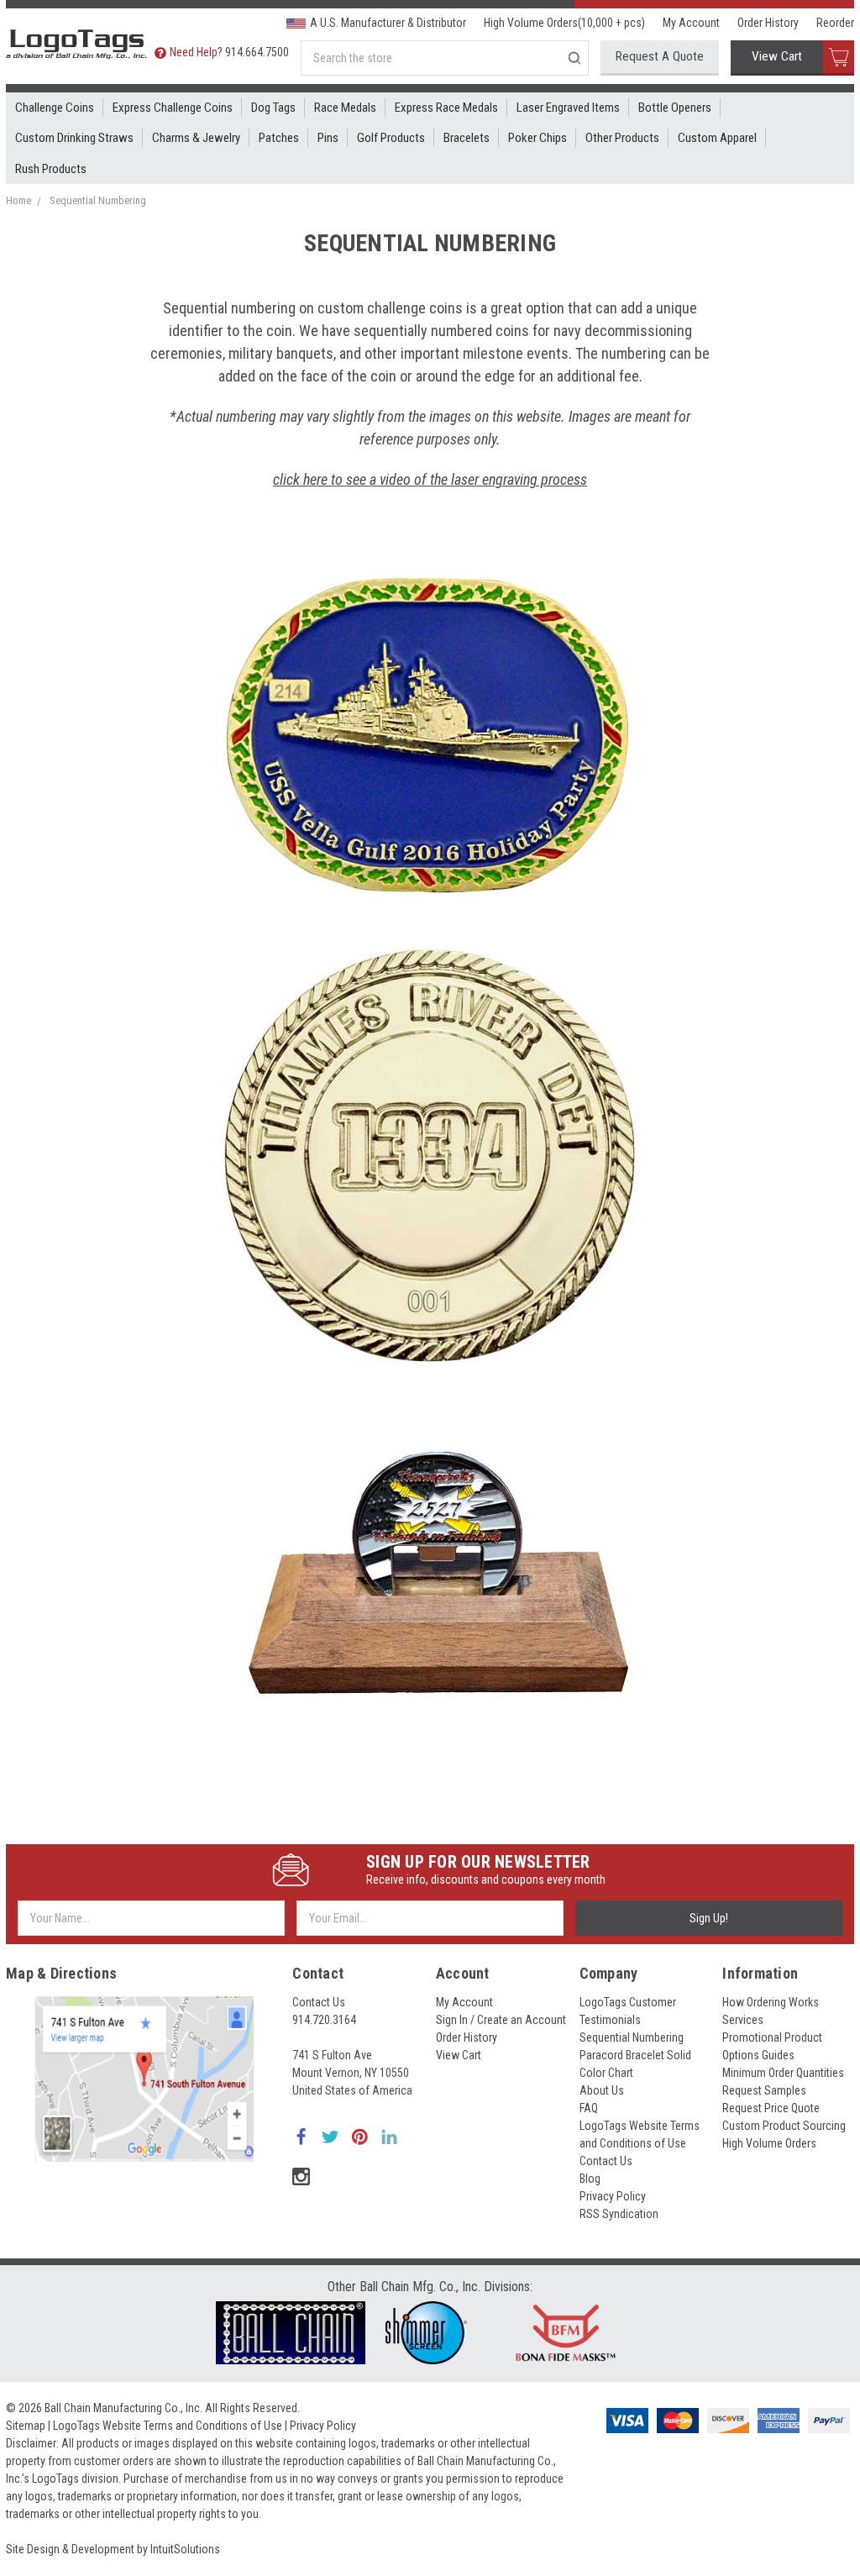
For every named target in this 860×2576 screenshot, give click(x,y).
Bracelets (467, 138)
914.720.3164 (324, 2020)
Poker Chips (537, 138)
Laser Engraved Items (568, 108)
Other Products (622, 138)
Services (743, 2020)
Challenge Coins (55, 108)
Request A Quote (660, 56)
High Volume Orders (769, 2143)
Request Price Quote (771, 2108)
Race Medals (345, 108)
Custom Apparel (717, 138)
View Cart (777, 56)
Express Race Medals (446, 108)
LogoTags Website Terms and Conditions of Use (168, 2426)
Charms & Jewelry (196, 138)
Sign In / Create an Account (501, 2020)
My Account (691, 23)
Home (18, 200)
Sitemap (26, 2426)
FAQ (589, 2108)
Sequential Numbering (98, 200)
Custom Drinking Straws (74, 138)
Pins (328, 138)
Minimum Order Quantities (783, 2073)
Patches (279, 138)
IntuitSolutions (185, 2549)
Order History (768, 23)
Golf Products (391, 138)
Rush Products (51, 169)
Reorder (835, 23)
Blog (590, 2179)
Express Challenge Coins (173, 108)
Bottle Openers (675, 108)
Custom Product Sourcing (784, 2126)
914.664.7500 (257, 52)
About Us (602, 2090)
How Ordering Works (771, 2002)
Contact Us (319, 2002)
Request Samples (764, 2090)
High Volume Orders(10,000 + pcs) (564, 23)
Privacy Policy (613, 2196)
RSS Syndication (619, 2214)
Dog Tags (273, 108)
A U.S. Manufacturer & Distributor (388, 23)
